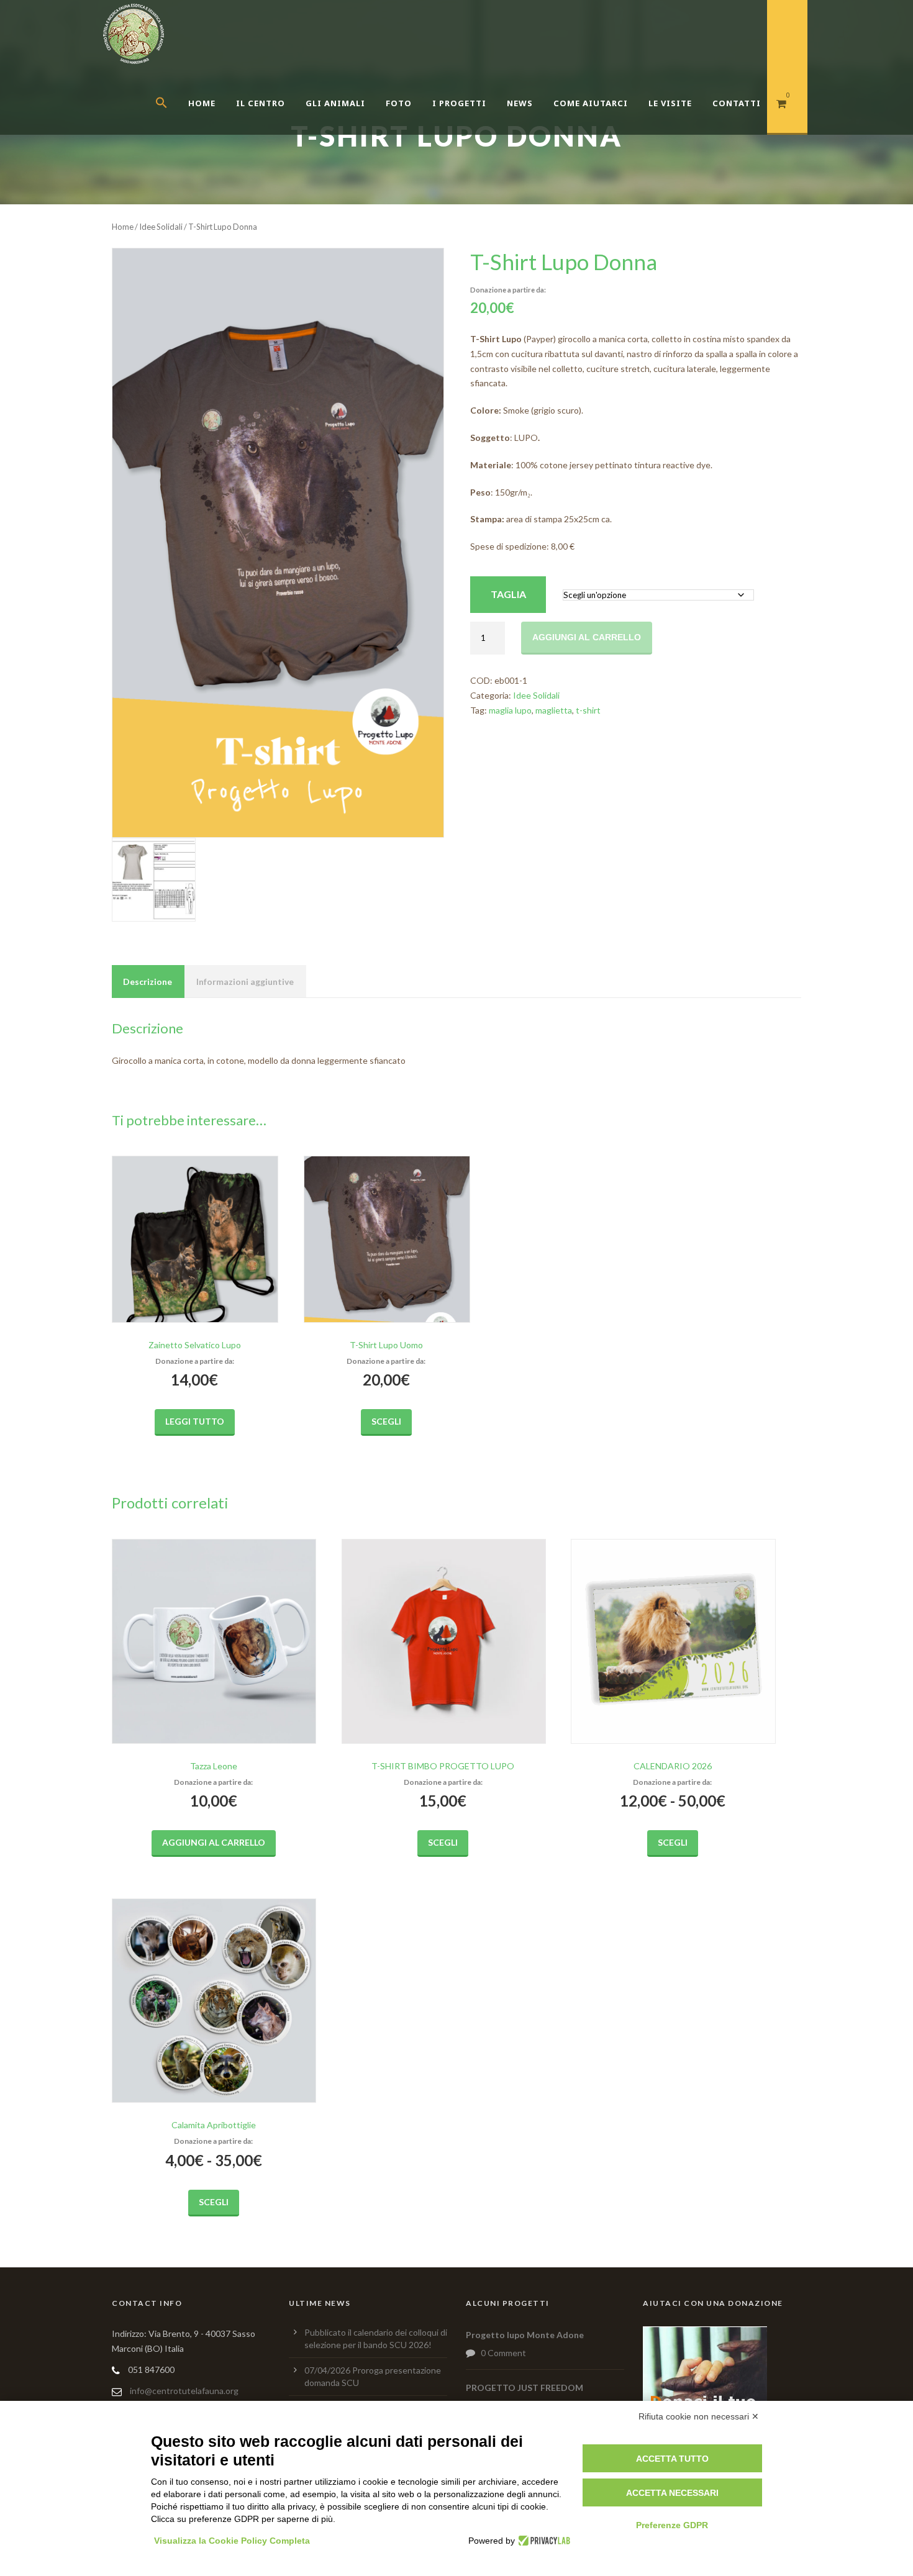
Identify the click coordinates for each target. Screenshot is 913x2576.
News (520, 103)
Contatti (737, 103)
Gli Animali (335, 103)
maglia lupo (510, 710)
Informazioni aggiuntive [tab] (245, 982)
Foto (399, 103)
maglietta (554, 710)
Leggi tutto (195, 1421)
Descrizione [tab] (148, 982)
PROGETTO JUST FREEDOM (525, 2388)
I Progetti (459, 103)
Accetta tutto (672, 2459)
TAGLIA (508, 594)
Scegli (386, 1421)
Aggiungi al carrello (587, 637)
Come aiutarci (591, 103)
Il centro (261, 103)
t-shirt (588, 710)
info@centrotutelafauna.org (184, 2391)
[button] (172, 118)
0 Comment (503, 2353)
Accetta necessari (672, 2493)
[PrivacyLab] (543, 2541)
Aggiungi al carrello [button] (214, 1842)
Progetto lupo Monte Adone (525, 2335)
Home (202, 103)
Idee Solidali (161, 227)
